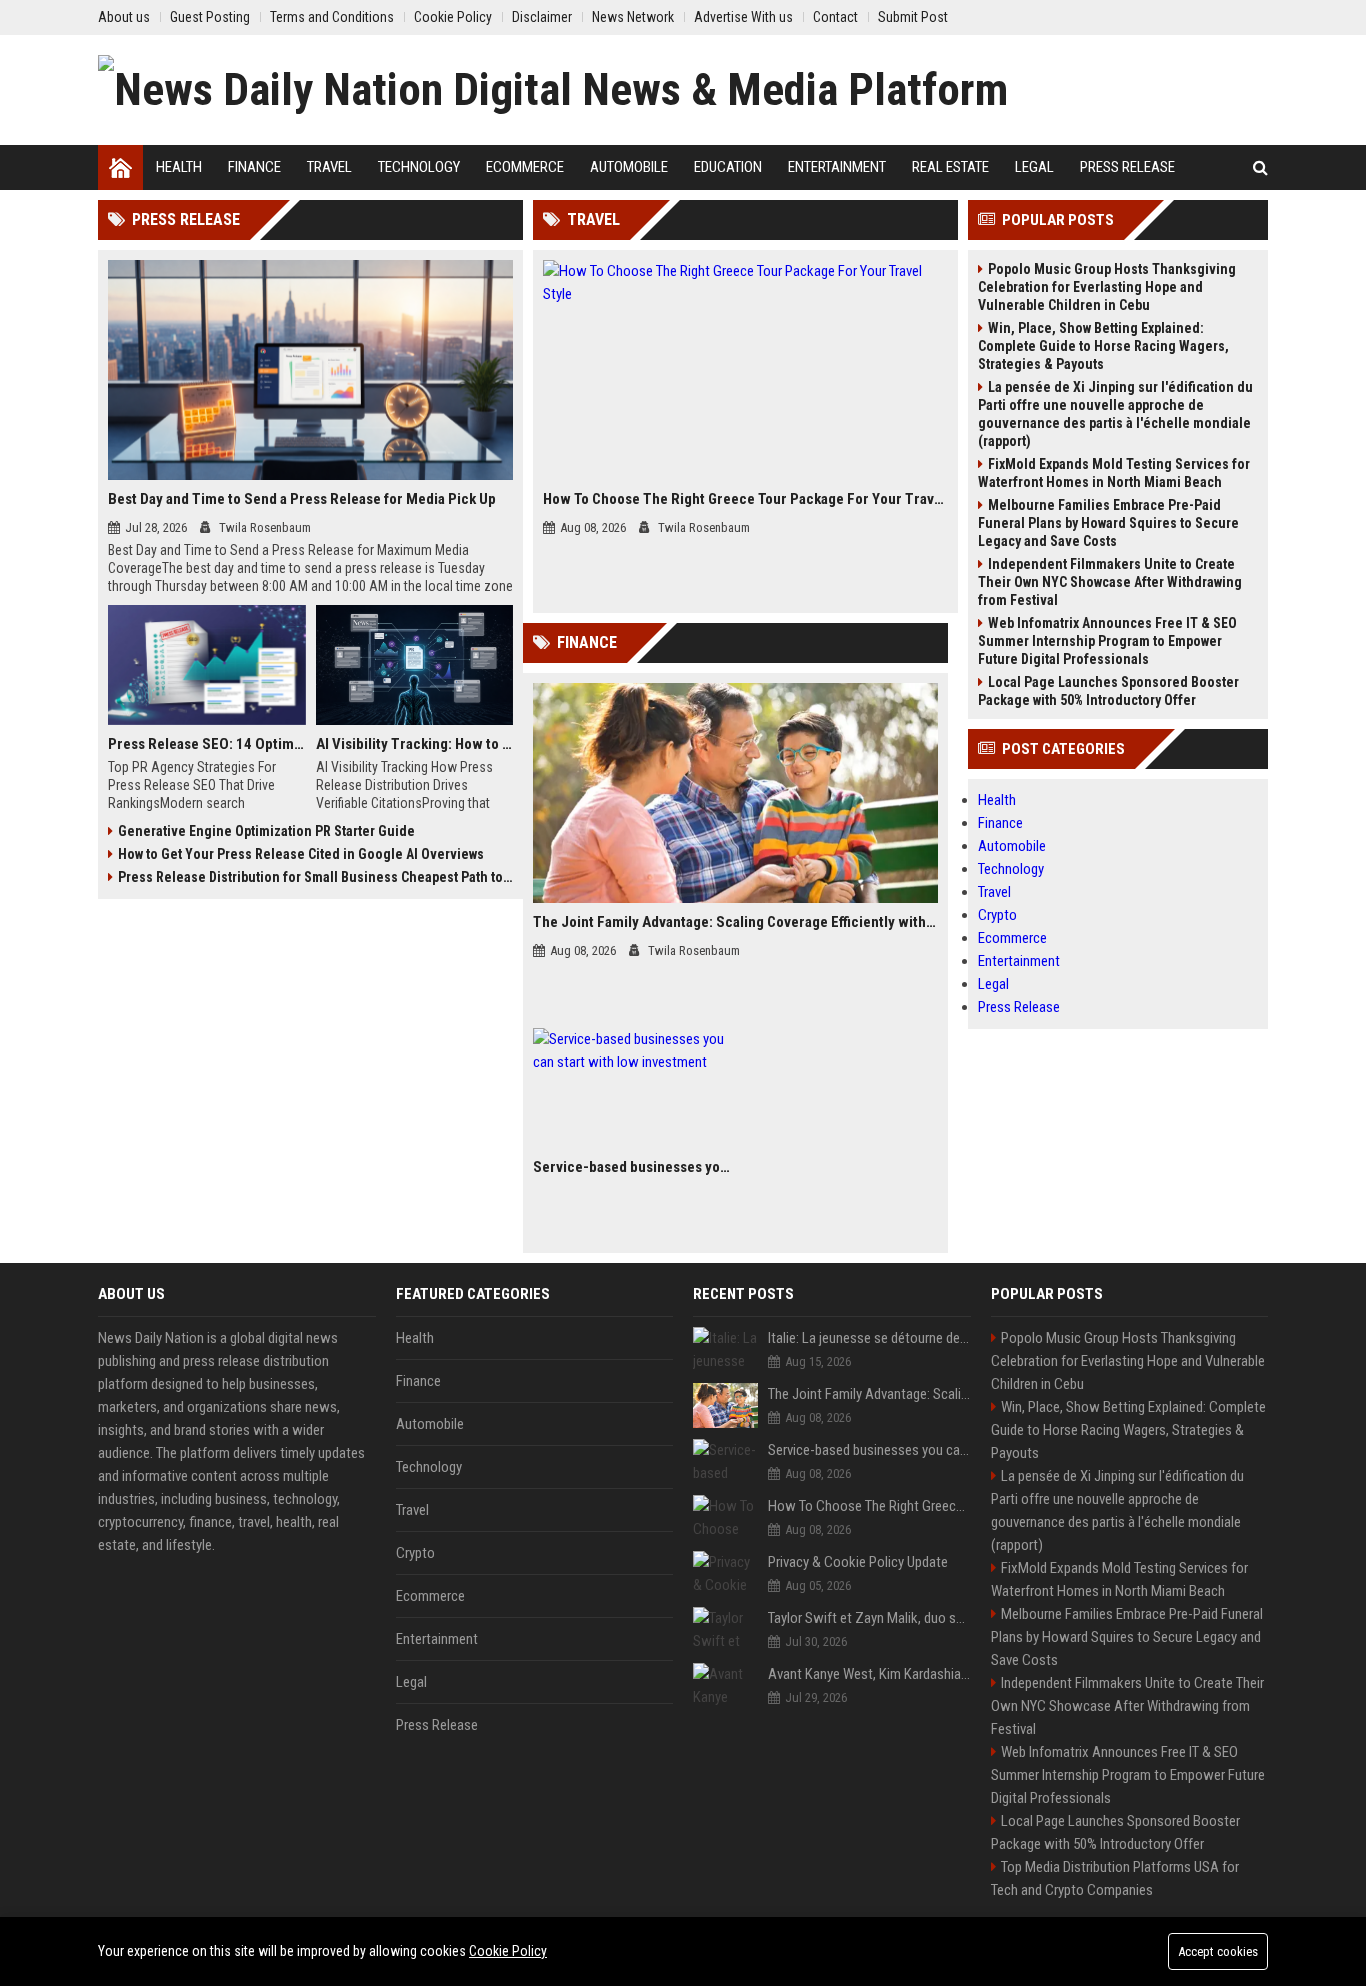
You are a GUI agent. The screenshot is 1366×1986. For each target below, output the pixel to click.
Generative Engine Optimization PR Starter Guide (266, 831)
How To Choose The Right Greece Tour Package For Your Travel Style (745, 499)
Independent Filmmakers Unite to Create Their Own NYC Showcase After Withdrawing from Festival (1110, 582)
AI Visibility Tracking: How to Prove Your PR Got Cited (415, 744)
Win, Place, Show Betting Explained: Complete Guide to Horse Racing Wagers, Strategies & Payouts (1103, 346)
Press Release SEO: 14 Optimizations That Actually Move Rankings (207, 744)
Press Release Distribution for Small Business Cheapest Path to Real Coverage (315, 877)
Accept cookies (1218, 1951)
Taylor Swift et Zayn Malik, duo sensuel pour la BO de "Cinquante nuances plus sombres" (869, 1618)
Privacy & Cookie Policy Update (858, 1562)
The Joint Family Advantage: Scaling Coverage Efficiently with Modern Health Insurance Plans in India (735, 922)
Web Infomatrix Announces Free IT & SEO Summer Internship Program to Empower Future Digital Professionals (1107, 641)
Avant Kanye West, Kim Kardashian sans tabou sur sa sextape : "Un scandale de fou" (869, 1674)
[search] (1260, 167)
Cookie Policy (508, 1951)
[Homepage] (120, 167)
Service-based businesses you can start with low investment (632, 1167)
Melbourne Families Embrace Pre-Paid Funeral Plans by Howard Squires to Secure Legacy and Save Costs (1108, 523)
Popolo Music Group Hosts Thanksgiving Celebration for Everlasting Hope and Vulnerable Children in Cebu (1107, 287)
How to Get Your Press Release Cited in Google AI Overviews (301, 854)
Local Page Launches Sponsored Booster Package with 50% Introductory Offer (1108, 691)
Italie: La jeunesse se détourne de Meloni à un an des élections (869, 1338)
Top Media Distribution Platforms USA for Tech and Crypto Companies (1115, 1878)
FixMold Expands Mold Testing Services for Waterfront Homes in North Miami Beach (1114, 473)
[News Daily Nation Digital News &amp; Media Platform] (553, 90)
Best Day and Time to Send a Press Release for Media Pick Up (302, 499)
